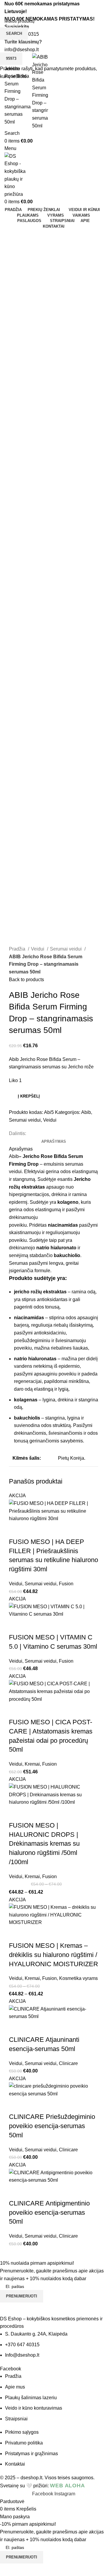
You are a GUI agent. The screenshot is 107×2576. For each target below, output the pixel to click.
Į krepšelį (29, 1096)
